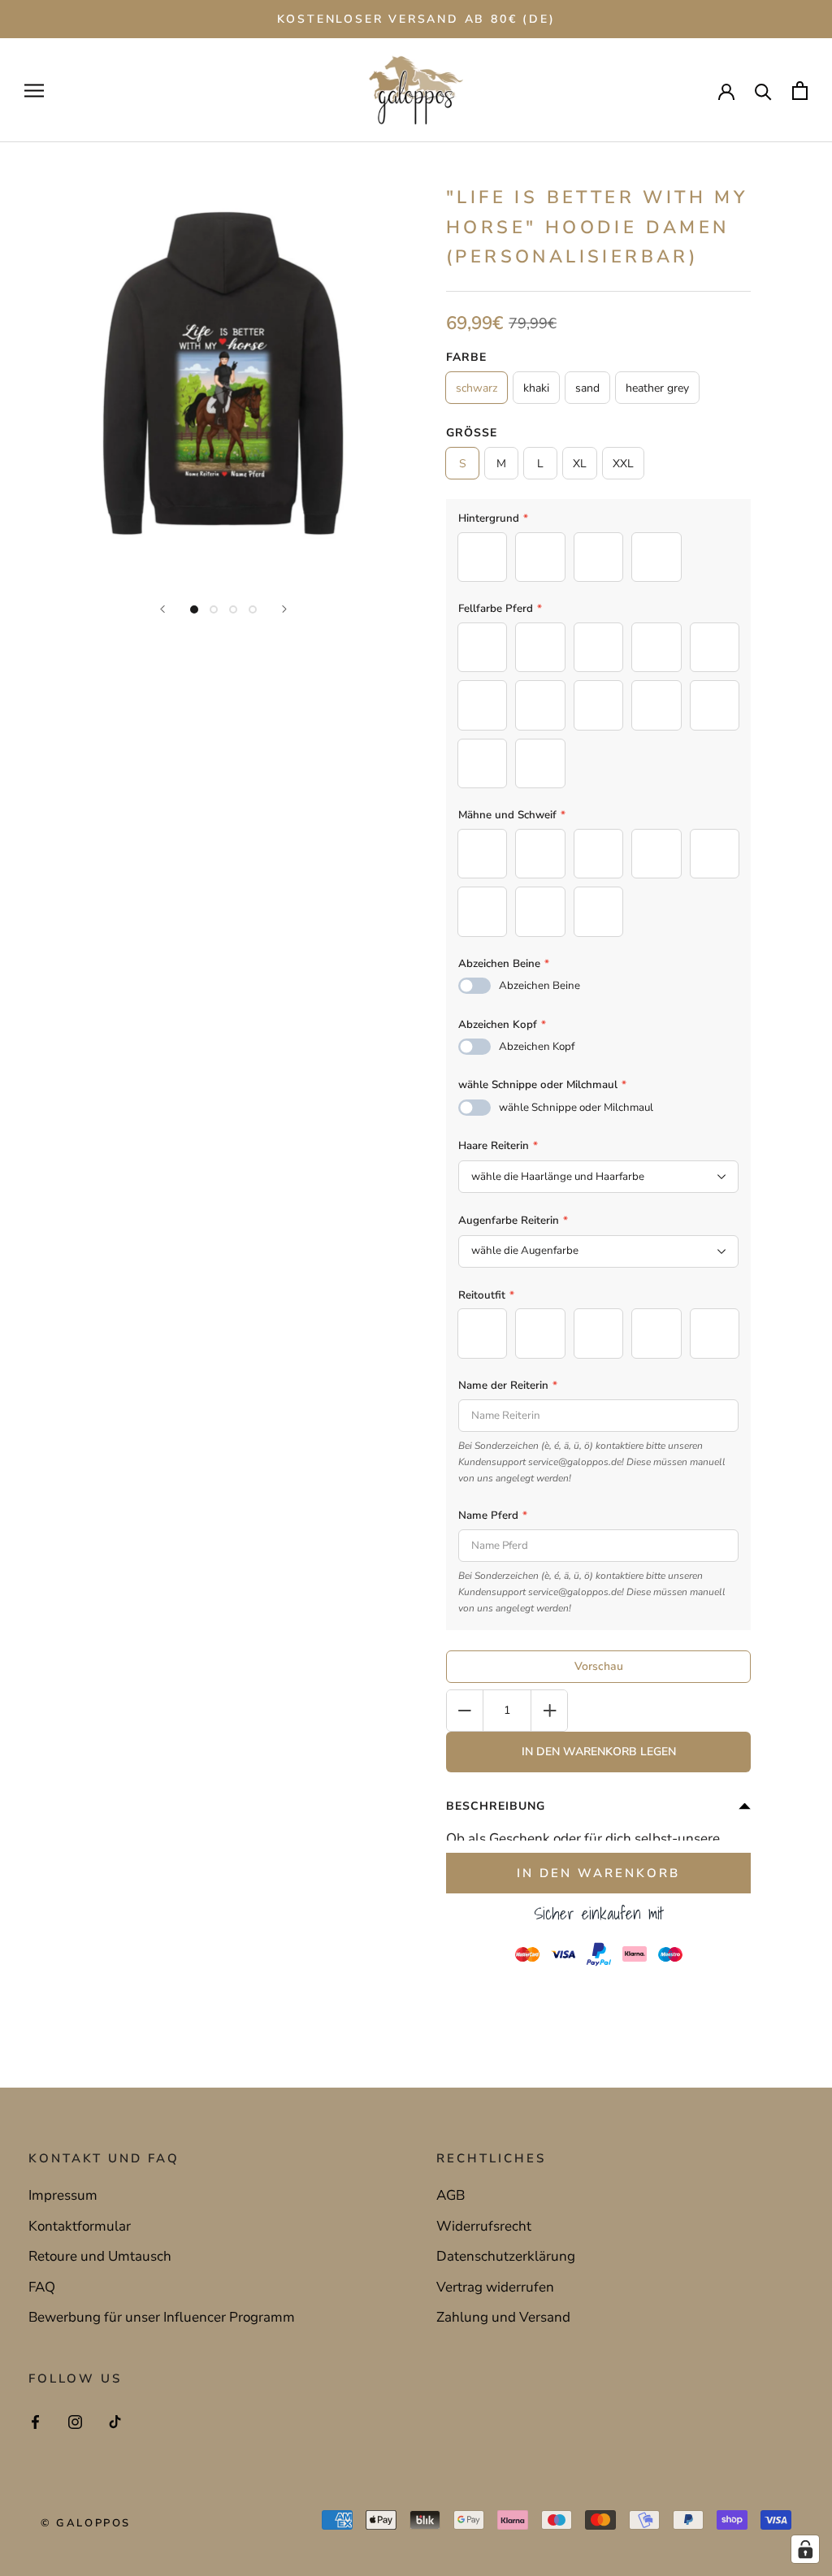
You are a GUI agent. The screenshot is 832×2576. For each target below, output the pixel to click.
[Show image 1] (194, 609)
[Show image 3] (233, 609)
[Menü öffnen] (34, 90)
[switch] (474, 986)
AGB (451, 2195)
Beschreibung (496, 1806)
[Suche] (763, 91)
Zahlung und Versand (503, 2317)
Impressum (63, 2195)
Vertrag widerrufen (495, 2287)
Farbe (466, 357)
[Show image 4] (253, 609)
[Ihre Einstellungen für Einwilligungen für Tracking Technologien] (805, 2549)
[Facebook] (35, 2421)
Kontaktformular (80, 2226)
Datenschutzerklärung (506, 2256)
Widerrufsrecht (484, 2226)
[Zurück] (162, 609)
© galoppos (86, 2523)
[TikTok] (115, 2421)
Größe (472, 433)
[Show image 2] (214, 609)
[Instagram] (75, 2421)
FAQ (42, 2287)
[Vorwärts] (284, 609)
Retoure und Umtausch (100, 2256)
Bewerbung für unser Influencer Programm (162, 2317)
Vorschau (599, 1666)
